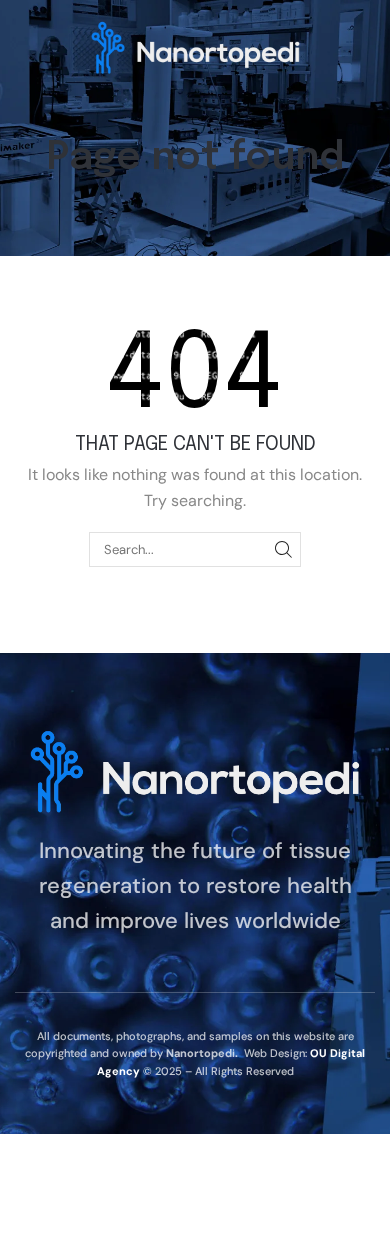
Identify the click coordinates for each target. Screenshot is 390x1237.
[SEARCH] (284, 549)
